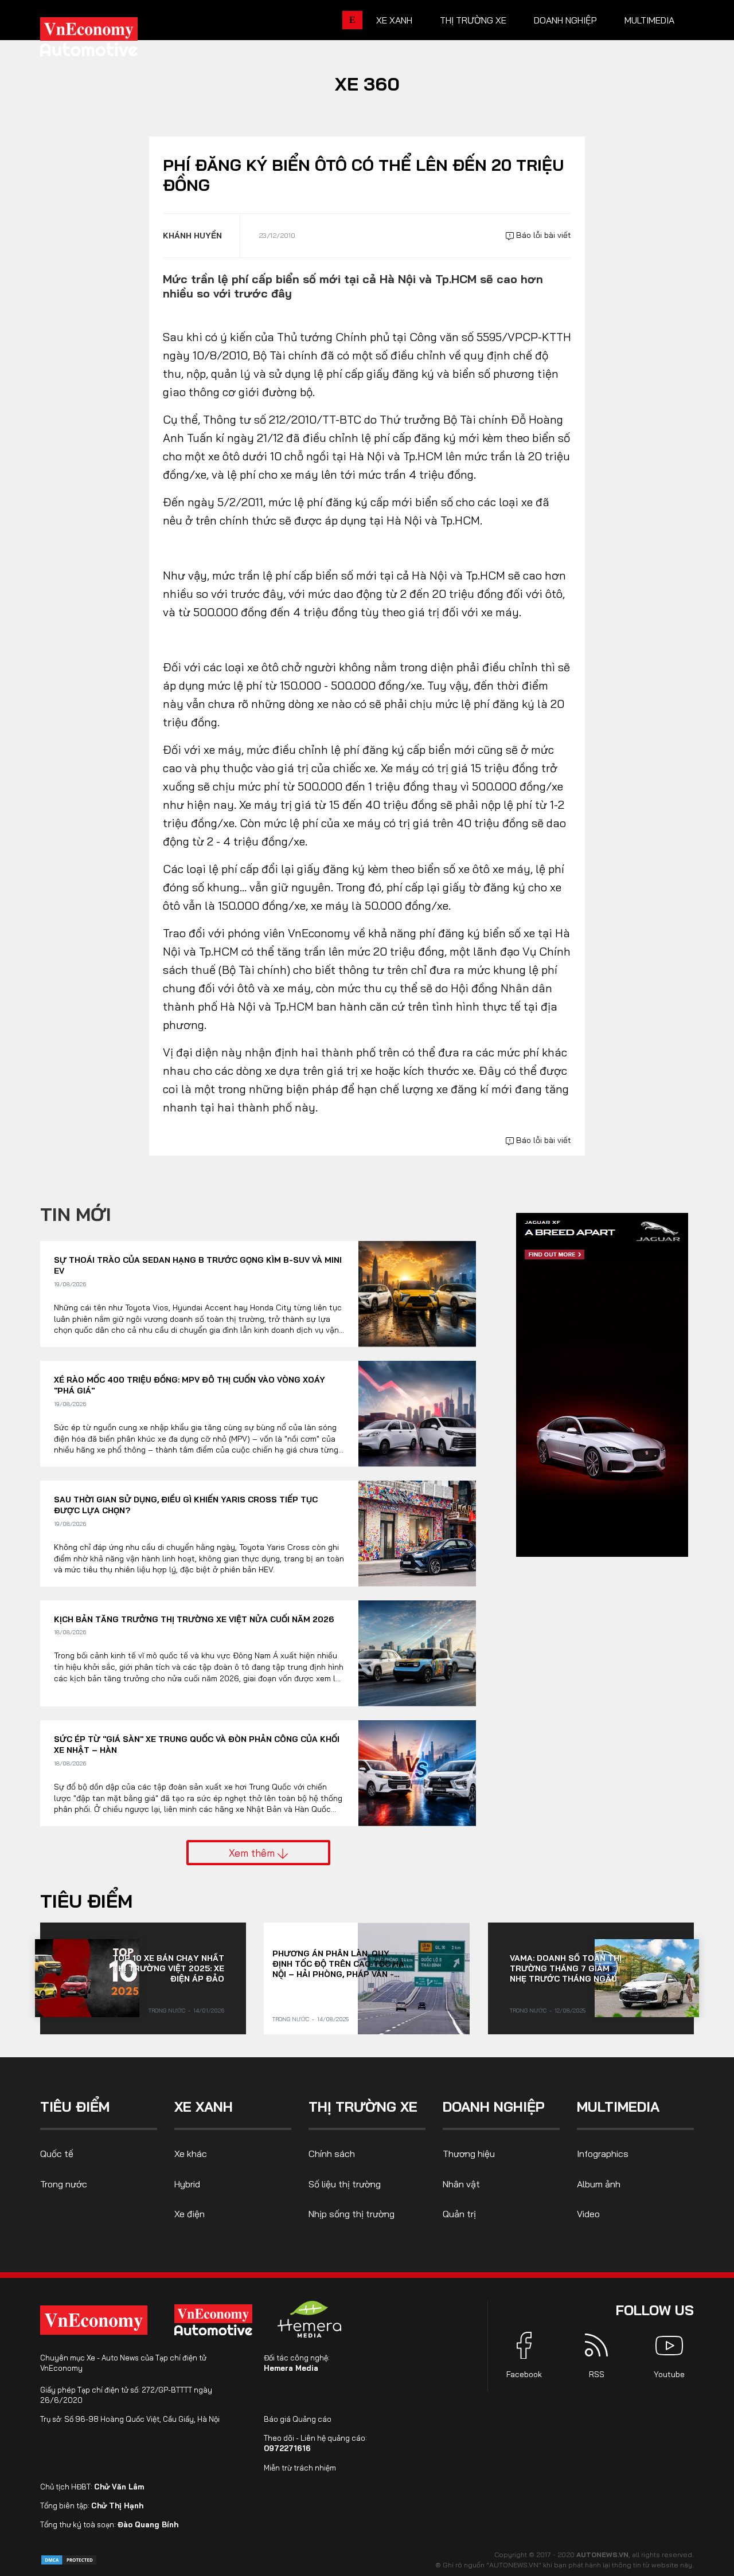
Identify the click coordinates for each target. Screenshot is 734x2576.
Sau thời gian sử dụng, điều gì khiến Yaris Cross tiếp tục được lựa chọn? (186, 1505)
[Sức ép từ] (417, 1773)
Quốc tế (57, 2154)
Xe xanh (394, 20)
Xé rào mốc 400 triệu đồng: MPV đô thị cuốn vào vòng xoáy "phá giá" (190, 1385)
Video (588, 2214)
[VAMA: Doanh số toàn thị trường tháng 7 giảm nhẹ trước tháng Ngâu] (647, 1978)
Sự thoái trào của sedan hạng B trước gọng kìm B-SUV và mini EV (198, 1266)
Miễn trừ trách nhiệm (300, 2468)
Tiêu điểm (86, 1901)
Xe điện (190, 2214)
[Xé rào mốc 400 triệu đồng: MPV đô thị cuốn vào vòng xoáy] (417, 1414)
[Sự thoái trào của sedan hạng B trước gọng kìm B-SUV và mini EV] (417, 1294)
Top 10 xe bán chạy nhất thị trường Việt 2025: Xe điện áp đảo (168, 1968)
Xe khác (191, 2154)
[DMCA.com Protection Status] (69, 2559)
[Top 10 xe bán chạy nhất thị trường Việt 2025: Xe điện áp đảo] (87, 1978)
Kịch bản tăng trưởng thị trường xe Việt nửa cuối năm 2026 (194, 1619)
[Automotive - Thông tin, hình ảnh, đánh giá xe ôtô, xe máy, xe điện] (108, 40)
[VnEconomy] (94, 2320)
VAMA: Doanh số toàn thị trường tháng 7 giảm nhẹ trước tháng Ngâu (566, 1968)
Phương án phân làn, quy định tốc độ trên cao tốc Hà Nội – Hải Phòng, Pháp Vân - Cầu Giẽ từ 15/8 (338, 1964)
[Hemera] (310, 2319)
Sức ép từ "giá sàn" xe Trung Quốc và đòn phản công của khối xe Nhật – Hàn (197, 1745)
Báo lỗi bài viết (542, 235)
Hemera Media (291, 2368)
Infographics (603, 2154)
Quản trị (459, 2214)
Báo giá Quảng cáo (298, 2419)
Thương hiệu (469, 2154)
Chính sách (332, 2154)
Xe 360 (367, 84)
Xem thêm (253, 1853)
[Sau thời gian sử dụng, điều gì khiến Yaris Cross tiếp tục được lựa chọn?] (417, 1534)
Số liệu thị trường (345, 2184)
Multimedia (649, 20)
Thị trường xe (473, 20)
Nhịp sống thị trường (352, 2214)
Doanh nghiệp (565, 20)
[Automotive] (216, 2320)
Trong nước (167, 2011)
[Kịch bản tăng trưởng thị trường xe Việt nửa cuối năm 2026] (417, 1653)
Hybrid (187, 2184)
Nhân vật (461, 2184)
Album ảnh (599, 2184)
